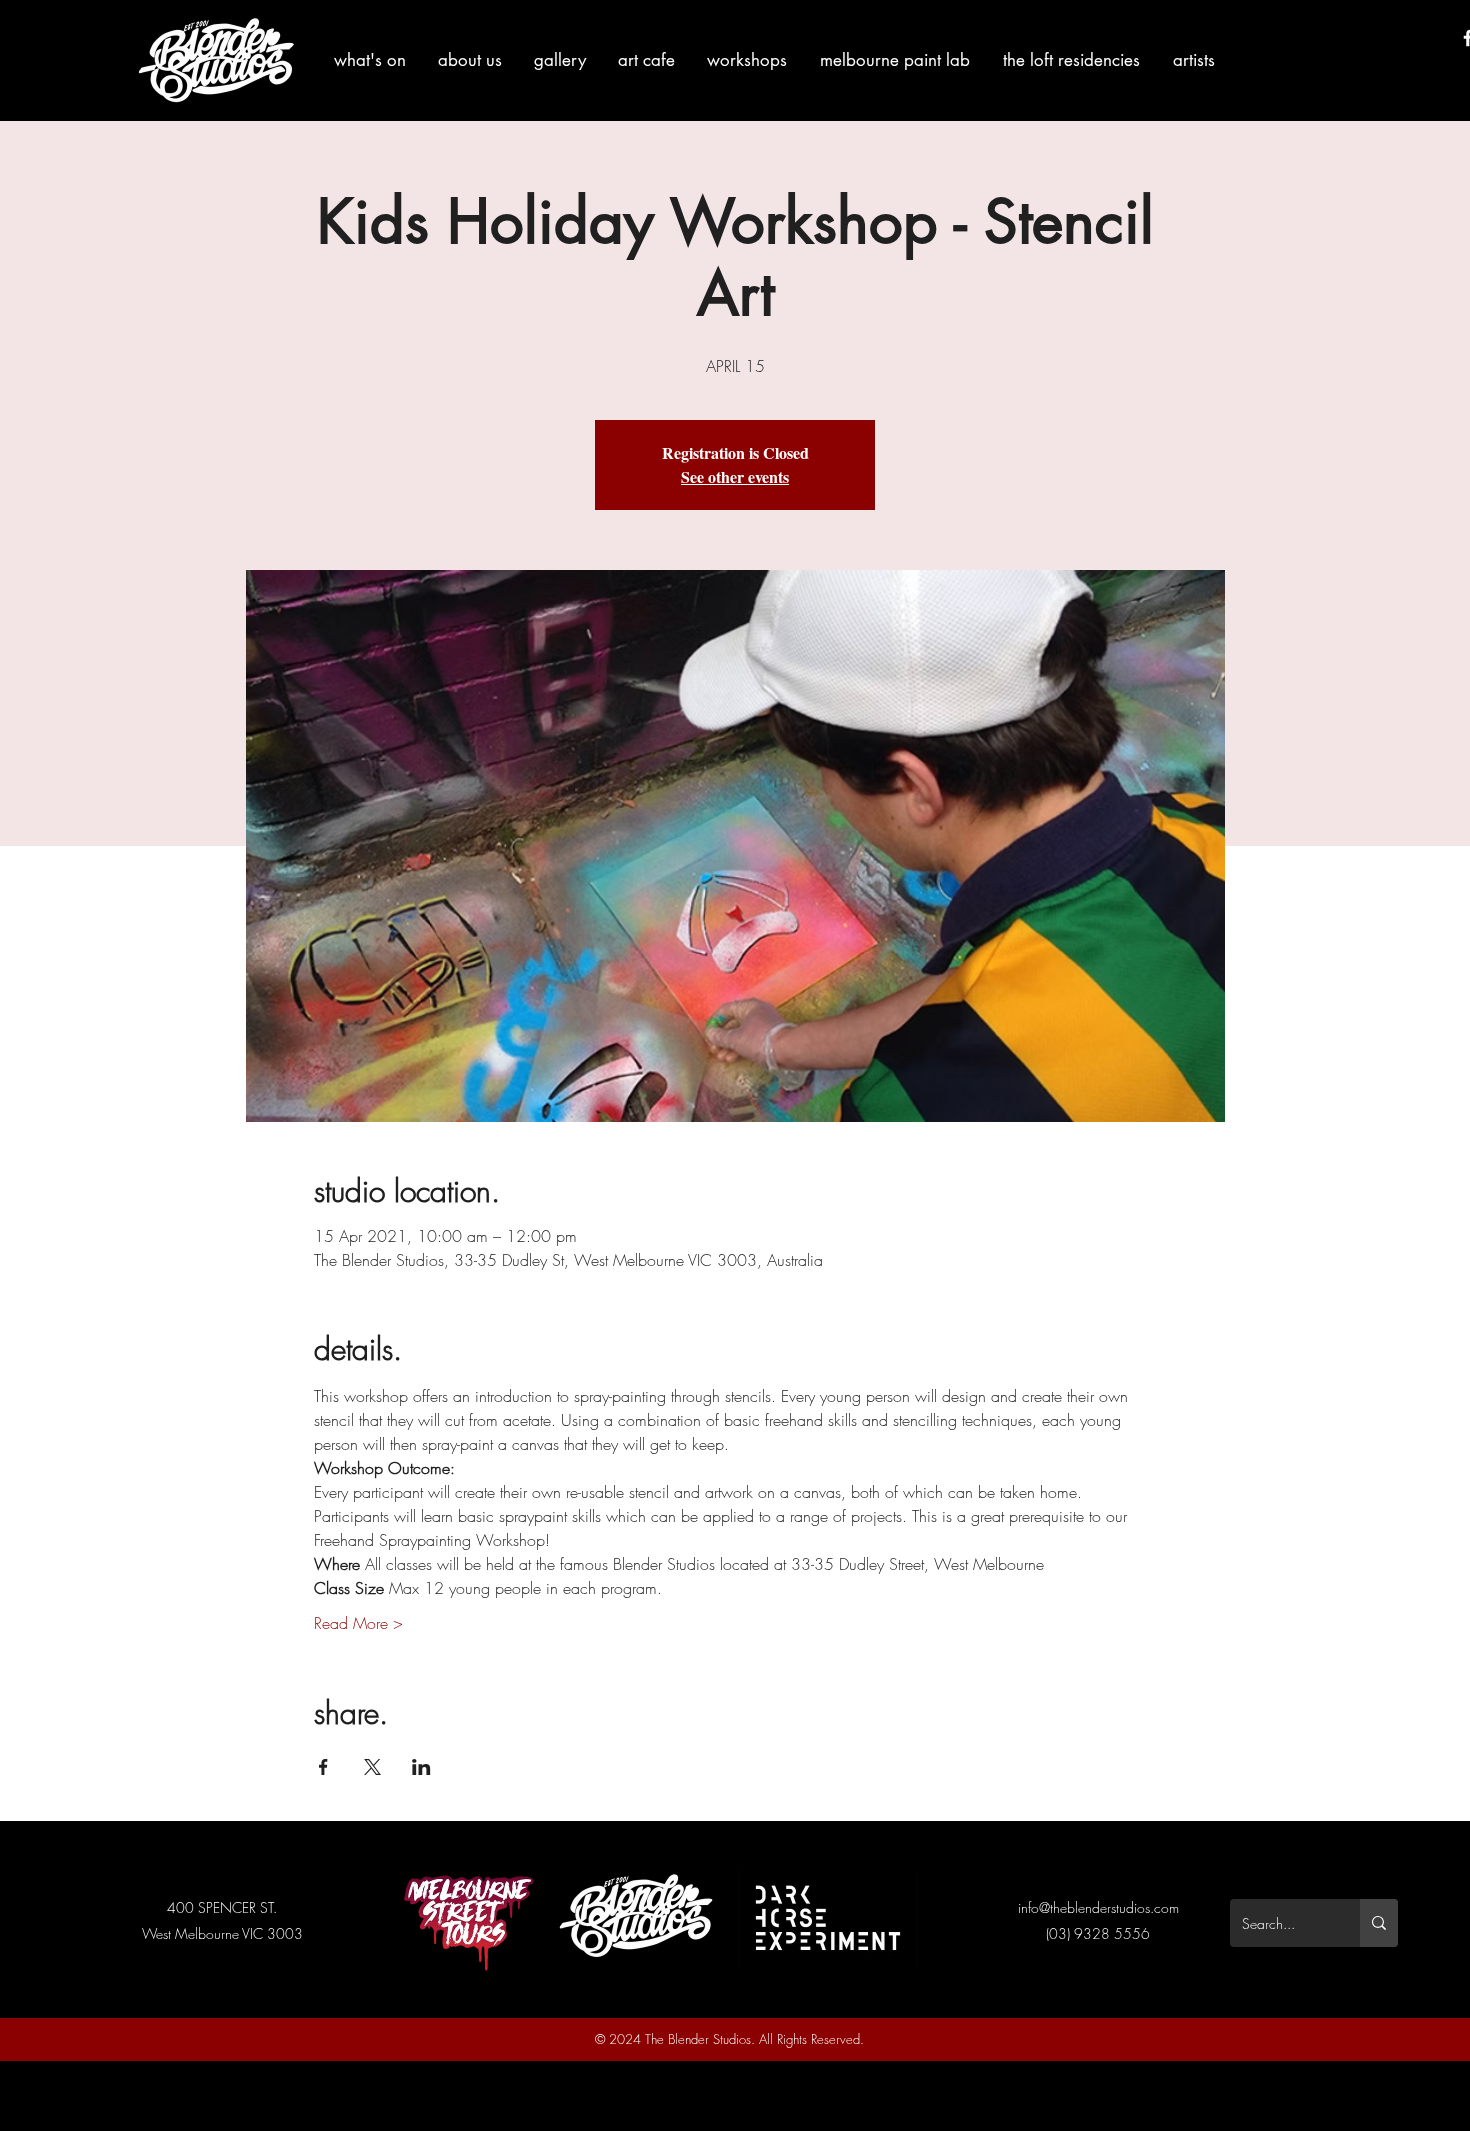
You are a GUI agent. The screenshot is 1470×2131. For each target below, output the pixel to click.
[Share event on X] (372, 1767)
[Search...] (1379, 1923)
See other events (735, 476)
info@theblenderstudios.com (1098, 1907)
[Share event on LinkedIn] (421, 1767)
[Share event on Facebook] (323, 1767)
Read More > (358, 1623)
